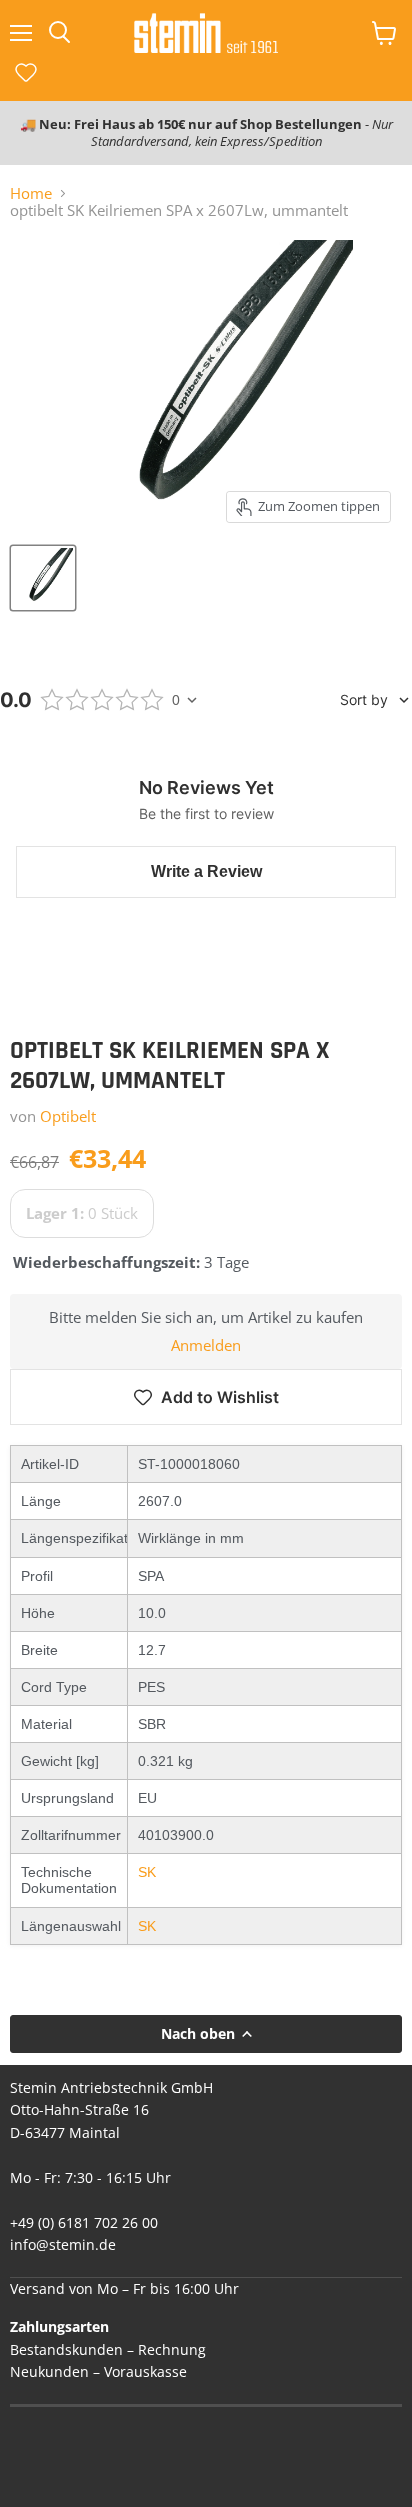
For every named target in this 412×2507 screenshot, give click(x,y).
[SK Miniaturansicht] (43, 578)
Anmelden (206, 1345)
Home (31, 193)
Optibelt (68, 1116)
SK (147, 1872)
